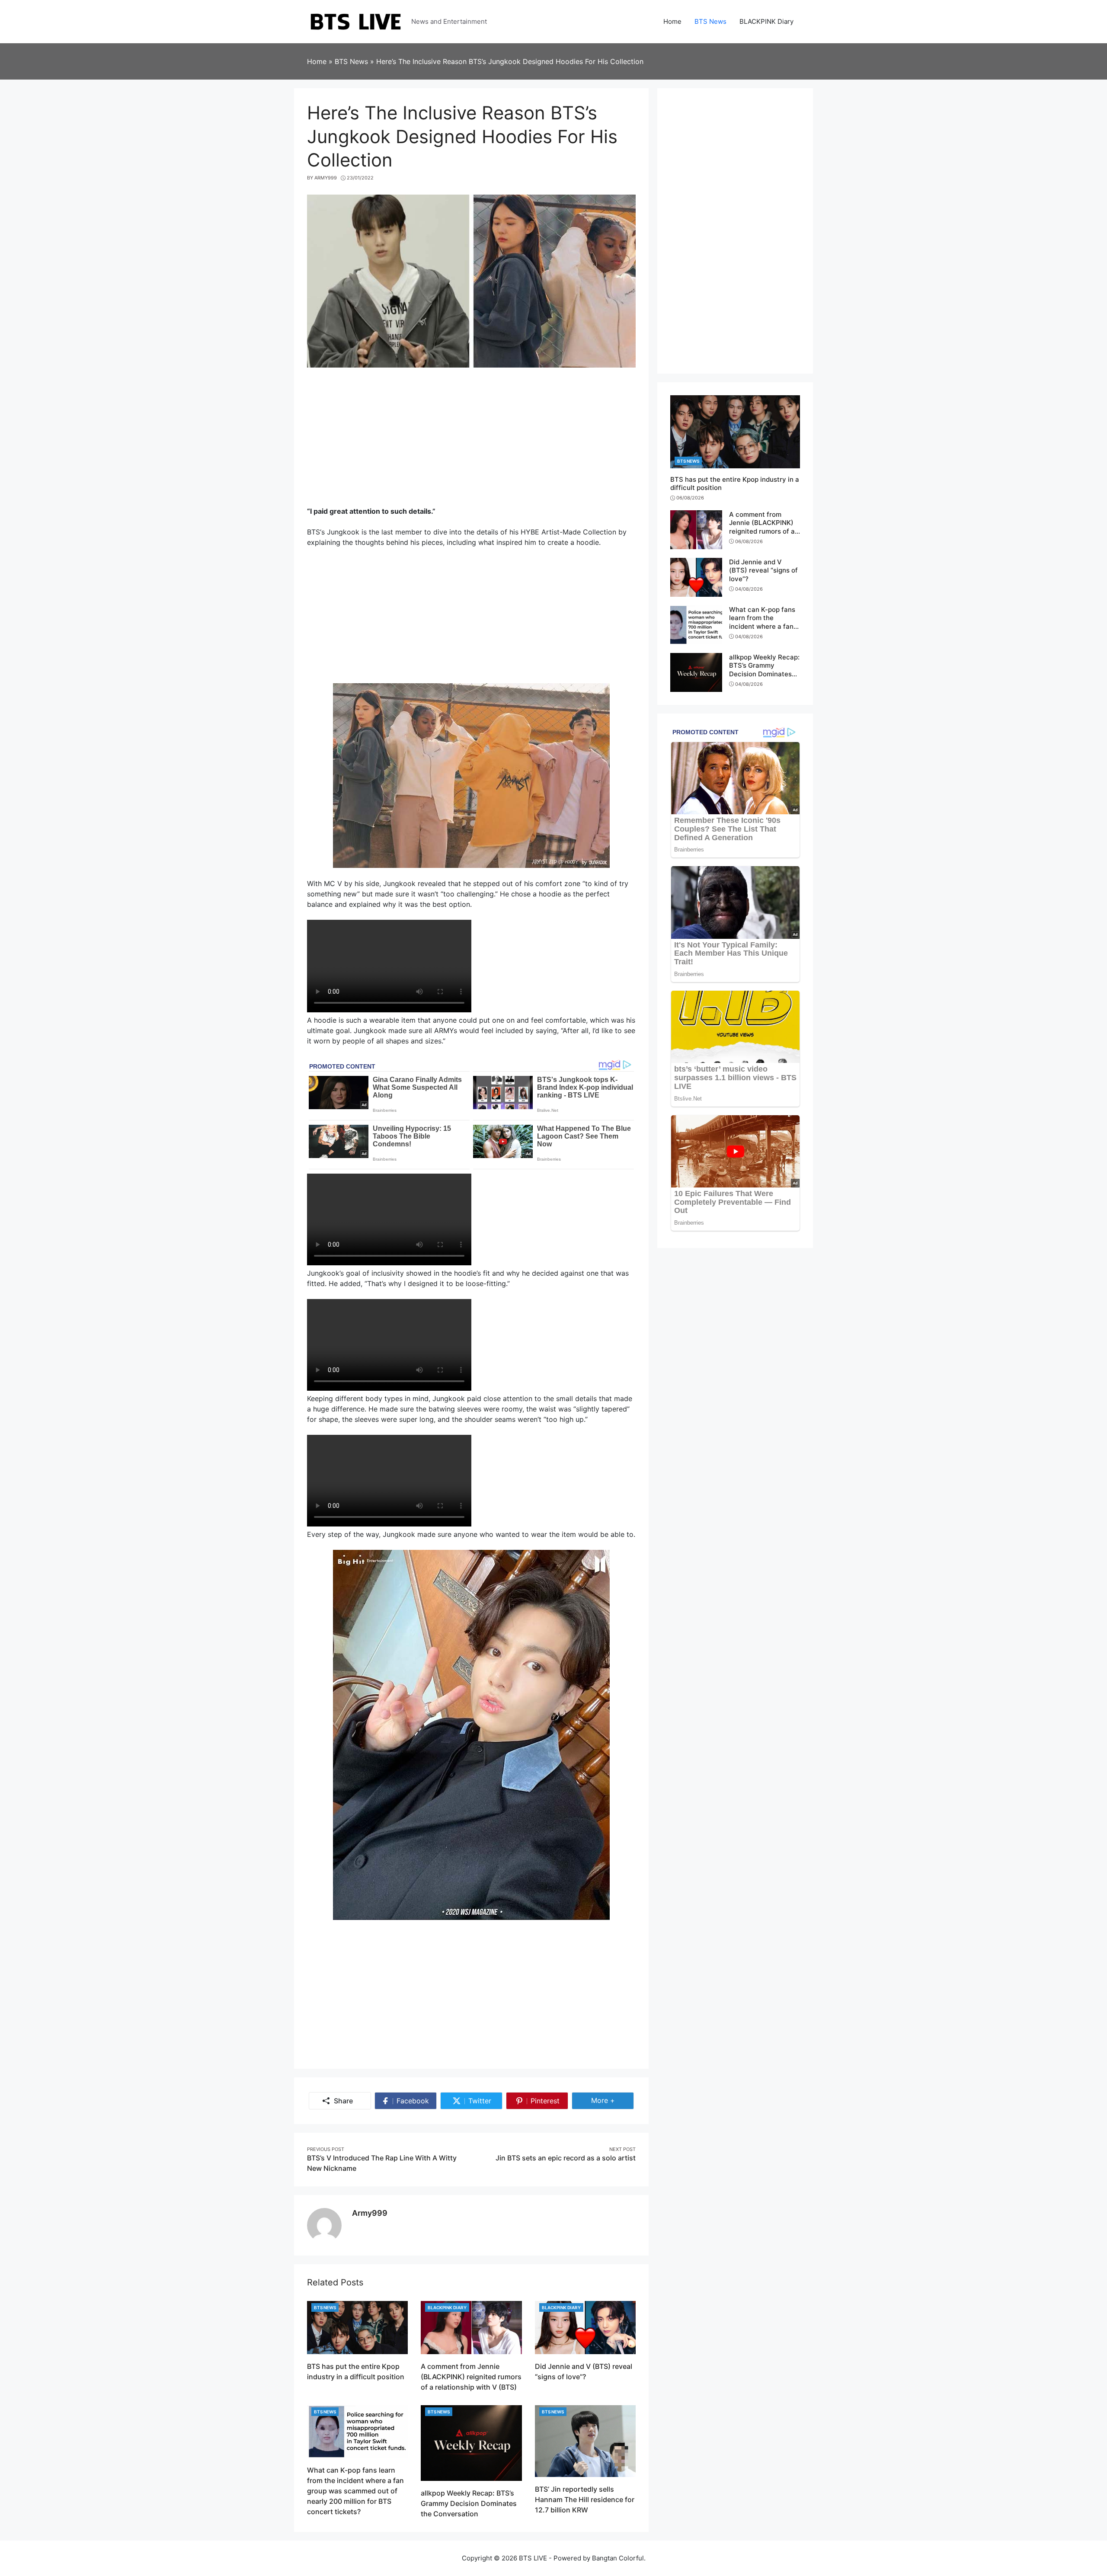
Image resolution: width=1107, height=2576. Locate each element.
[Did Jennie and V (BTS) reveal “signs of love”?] (585, 2327)
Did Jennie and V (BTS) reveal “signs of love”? (763, 570)
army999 (370, 2213)
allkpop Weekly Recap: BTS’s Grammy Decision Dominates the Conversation (469, 2503)
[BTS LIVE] (356, 21)
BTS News (325, 2307)
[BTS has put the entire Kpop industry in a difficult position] (357, 2327)
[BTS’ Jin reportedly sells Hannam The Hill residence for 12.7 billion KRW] (585, 2440)
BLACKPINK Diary (447, 2307)
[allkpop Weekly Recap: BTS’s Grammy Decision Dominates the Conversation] (471, 2442)
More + (613, 2100)
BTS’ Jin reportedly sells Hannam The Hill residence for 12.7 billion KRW (585, 2499)
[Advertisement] (471, 441)
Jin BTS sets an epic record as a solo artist (566, 2158)
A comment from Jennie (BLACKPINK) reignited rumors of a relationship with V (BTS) (471, 2377)
